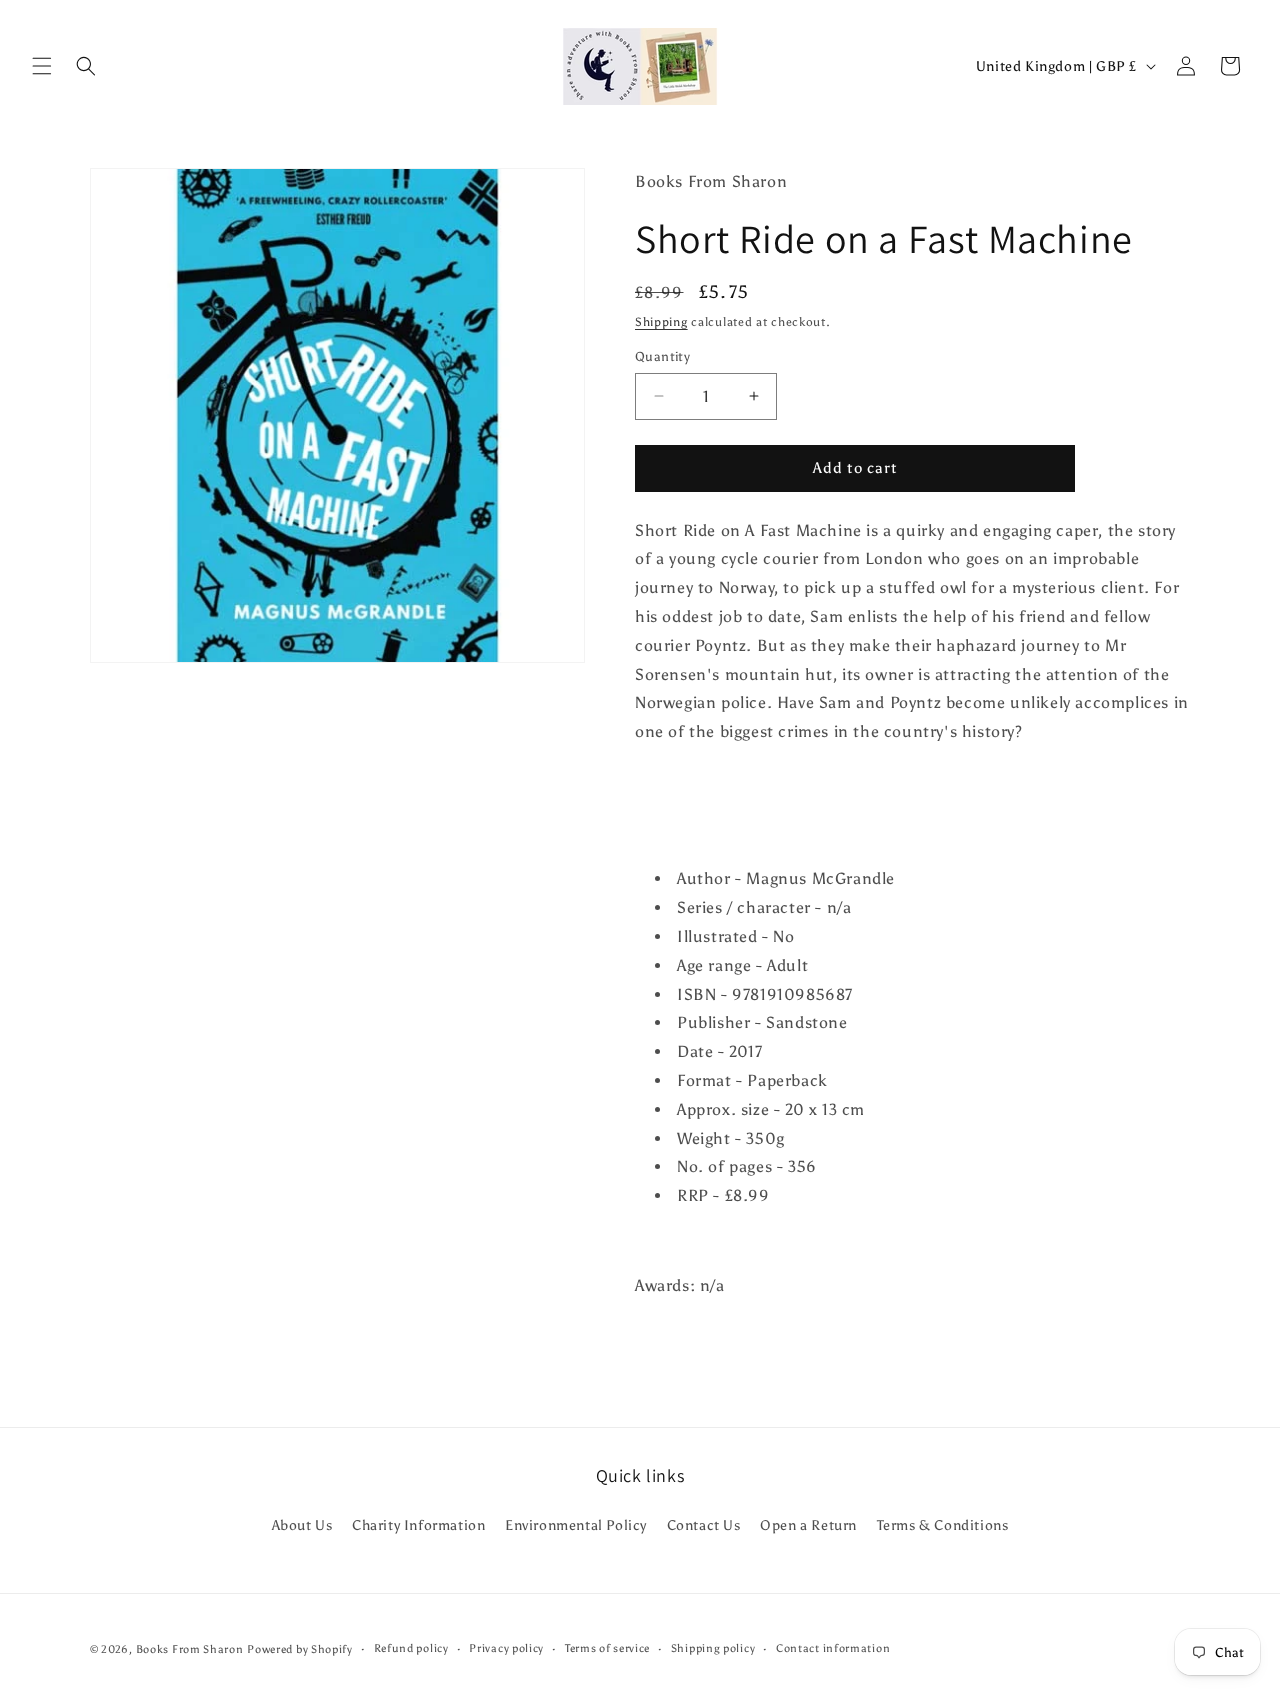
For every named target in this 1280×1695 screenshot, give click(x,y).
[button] (42, 66)
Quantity (662, 356)
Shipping (661, 322)
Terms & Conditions (943, 1525)
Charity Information (418, 1525)
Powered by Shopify (300, 1649)
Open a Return (808, 1525)
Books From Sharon (190, 1649)
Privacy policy (506, 1648)
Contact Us (704, 1525)
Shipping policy (713, 1648)
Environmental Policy (576, 1525)
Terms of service (607, 1648)
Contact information (833, 1648)
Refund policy (411, 1648)
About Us (302, 1525)
